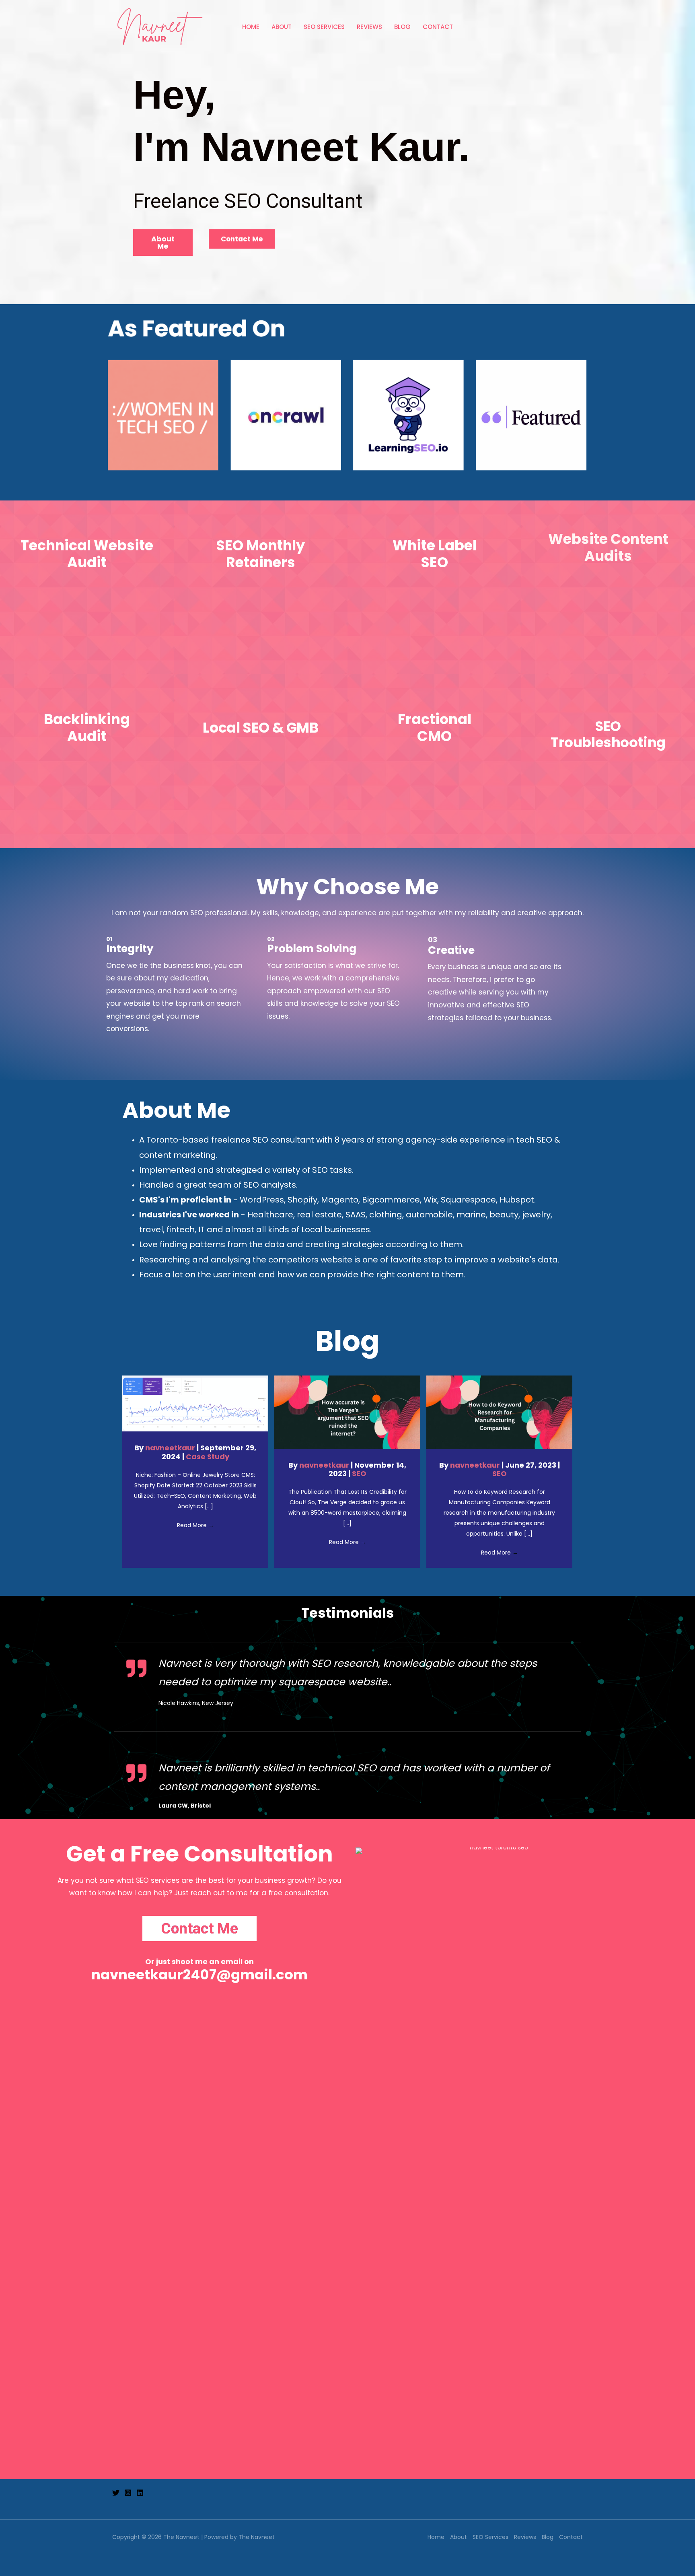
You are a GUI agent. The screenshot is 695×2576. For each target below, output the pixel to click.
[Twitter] (116, 2493)
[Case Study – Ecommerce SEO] (195, 1403)
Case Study (208, 1457)
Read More (195, 1525)
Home (251, 27)
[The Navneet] (158, 27)
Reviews (369, 27)
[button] (163, 243)
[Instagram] (128, 2493)
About (282, 27)
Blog (402, 27)
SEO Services (324, 27)
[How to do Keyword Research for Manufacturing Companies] (499, 1412)
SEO (359, 1473)
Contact (438, 27)
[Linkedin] (140, 2493)
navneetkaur (171, 1448)
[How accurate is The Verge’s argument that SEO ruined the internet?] (347, 1412)
